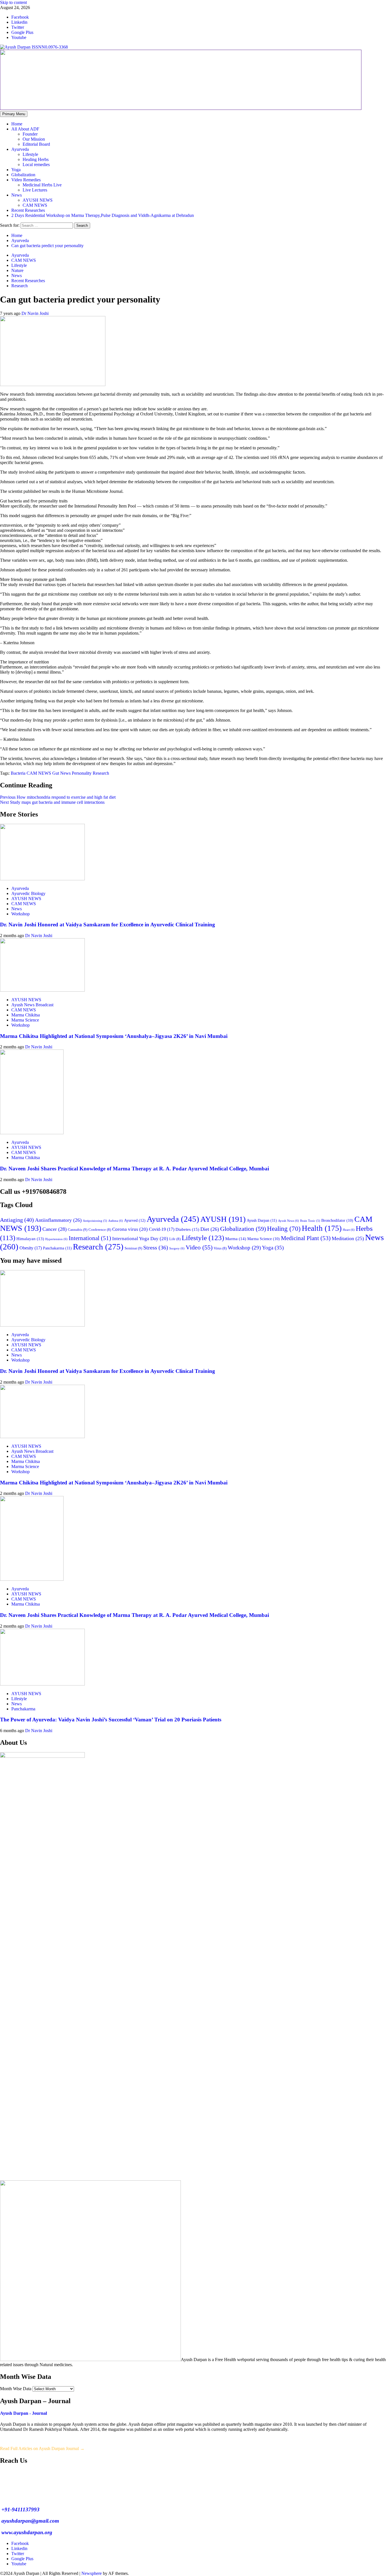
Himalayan (30, 1239)
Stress (156, 1248)
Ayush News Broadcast (32, 1005)
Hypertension (56, 1239)
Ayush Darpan (262, 1220)
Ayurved (135, 1220)
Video (199, 1247)
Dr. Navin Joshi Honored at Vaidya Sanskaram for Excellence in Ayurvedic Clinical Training (108, 925)
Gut (56, 773)
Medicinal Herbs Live (42, 185)
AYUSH (223, 1219)
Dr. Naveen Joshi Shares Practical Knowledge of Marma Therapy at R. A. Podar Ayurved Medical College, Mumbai (135, 1169)
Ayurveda (20, 149)
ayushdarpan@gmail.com (30, 2521)
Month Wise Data (16, 2389)
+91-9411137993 (20, 2509)
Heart (349, 1230)
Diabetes (187, 1229)
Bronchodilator (337, 1221)
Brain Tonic (310, 1221)
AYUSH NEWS (38, 200)
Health (322, 1228)
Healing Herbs (36, 159)
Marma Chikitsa (26, 1015)
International (90, 1238)
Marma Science (25, 1020)
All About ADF (25, 129)
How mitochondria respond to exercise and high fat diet (58, 797)
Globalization (23, 175)
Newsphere (92, 2573)
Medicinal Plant (306, 1238)
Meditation (348, 1238)
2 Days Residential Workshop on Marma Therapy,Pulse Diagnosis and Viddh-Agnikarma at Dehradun (103, 215)
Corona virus (130, 1229)
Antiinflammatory (58, 1220)
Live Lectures (35, 190)
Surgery (177, 1248)
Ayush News (289, 1221)
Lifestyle (30, 154)
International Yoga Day (140, 1239)
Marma (236, 1239)
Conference (100, 1230)
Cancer (55, 1229)
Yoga (16, 170)
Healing (284, 1229)
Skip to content (13, 2)
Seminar (133, 1248)
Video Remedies (26, 180)
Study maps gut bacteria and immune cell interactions (52, 802)
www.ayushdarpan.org (26, 2532)
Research (19, 286)
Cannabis (78, 1230)
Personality (82, 773)
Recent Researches (28, 210)
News (17, 195)
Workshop (20, 914)
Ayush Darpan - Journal (23, 2413)
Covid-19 (162, 1229)
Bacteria (18, 773)
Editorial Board (36, 144)
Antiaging (17, 1220)
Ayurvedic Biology (28, 893)
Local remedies (36, 165)
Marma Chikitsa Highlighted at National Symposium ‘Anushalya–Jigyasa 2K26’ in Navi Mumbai (114, 1036)
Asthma (116, 1221)
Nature (17, 270)
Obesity (31, 1248)
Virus (220, 1248)
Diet (210, 1229)
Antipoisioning (95, 1221)
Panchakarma (57, 1248)
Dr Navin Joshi (35, 313)
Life (175, 1239)
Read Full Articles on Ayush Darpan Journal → (42, 2448)
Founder (30, 134)
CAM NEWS (35, 205)
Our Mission (34, 139)
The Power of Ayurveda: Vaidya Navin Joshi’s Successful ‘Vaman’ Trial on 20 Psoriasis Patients (111, 1720)
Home (17, 124)
